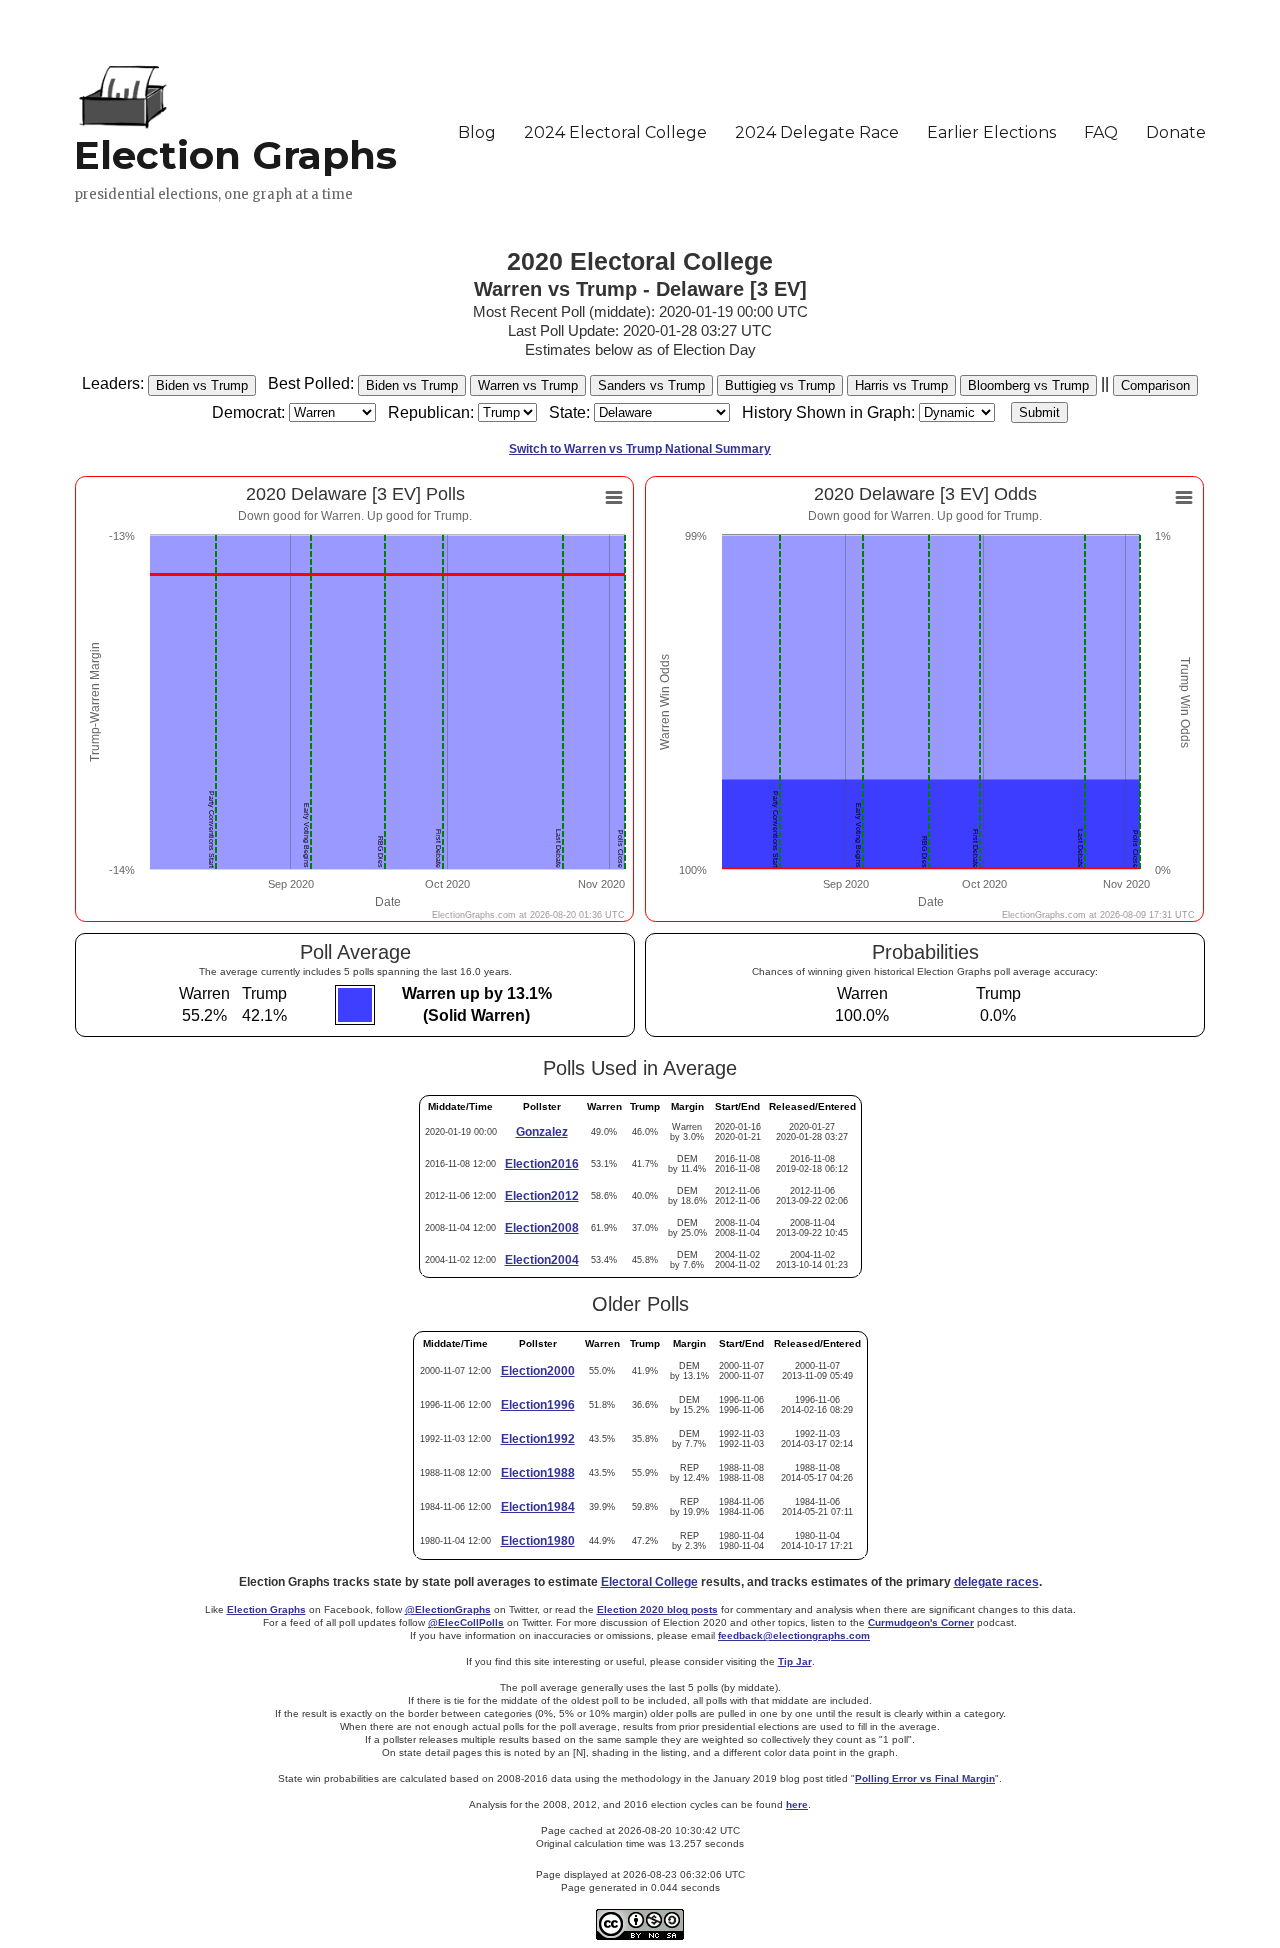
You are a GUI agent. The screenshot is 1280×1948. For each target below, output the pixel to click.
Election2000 (538, 1371)
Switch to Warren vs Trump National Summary (640, 449)
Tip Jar (795, 1661)
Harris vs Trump (901, 385)
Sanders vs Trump (651, 385)
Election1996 (538, 1405)
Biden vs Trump (202, 385)
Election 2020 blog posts (657, 1609)
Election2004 (542, 1260)
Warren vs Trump (528, 385)
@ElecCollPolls (466, 1622)
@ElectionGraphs (448, 1609)
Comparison (1155, 385)
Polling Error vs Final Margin (925, 1778)
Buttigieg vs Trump (780, 385)
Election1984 (538, 1507)
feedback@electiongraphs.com (794, 1635)
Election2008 (542, 1228)
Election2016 (542, 1164)
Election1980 (538, 1541)
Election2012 (542, 1196)
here (797, 1804)
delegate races (996, 1582)
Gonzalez (542, 1132)
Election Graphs (266, 1609)
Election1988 (538, 1473)
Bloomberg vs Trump (1028, 385)
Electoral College (649, 1582)
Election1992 (538, 1439)
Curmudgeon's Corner (921, 1622)
